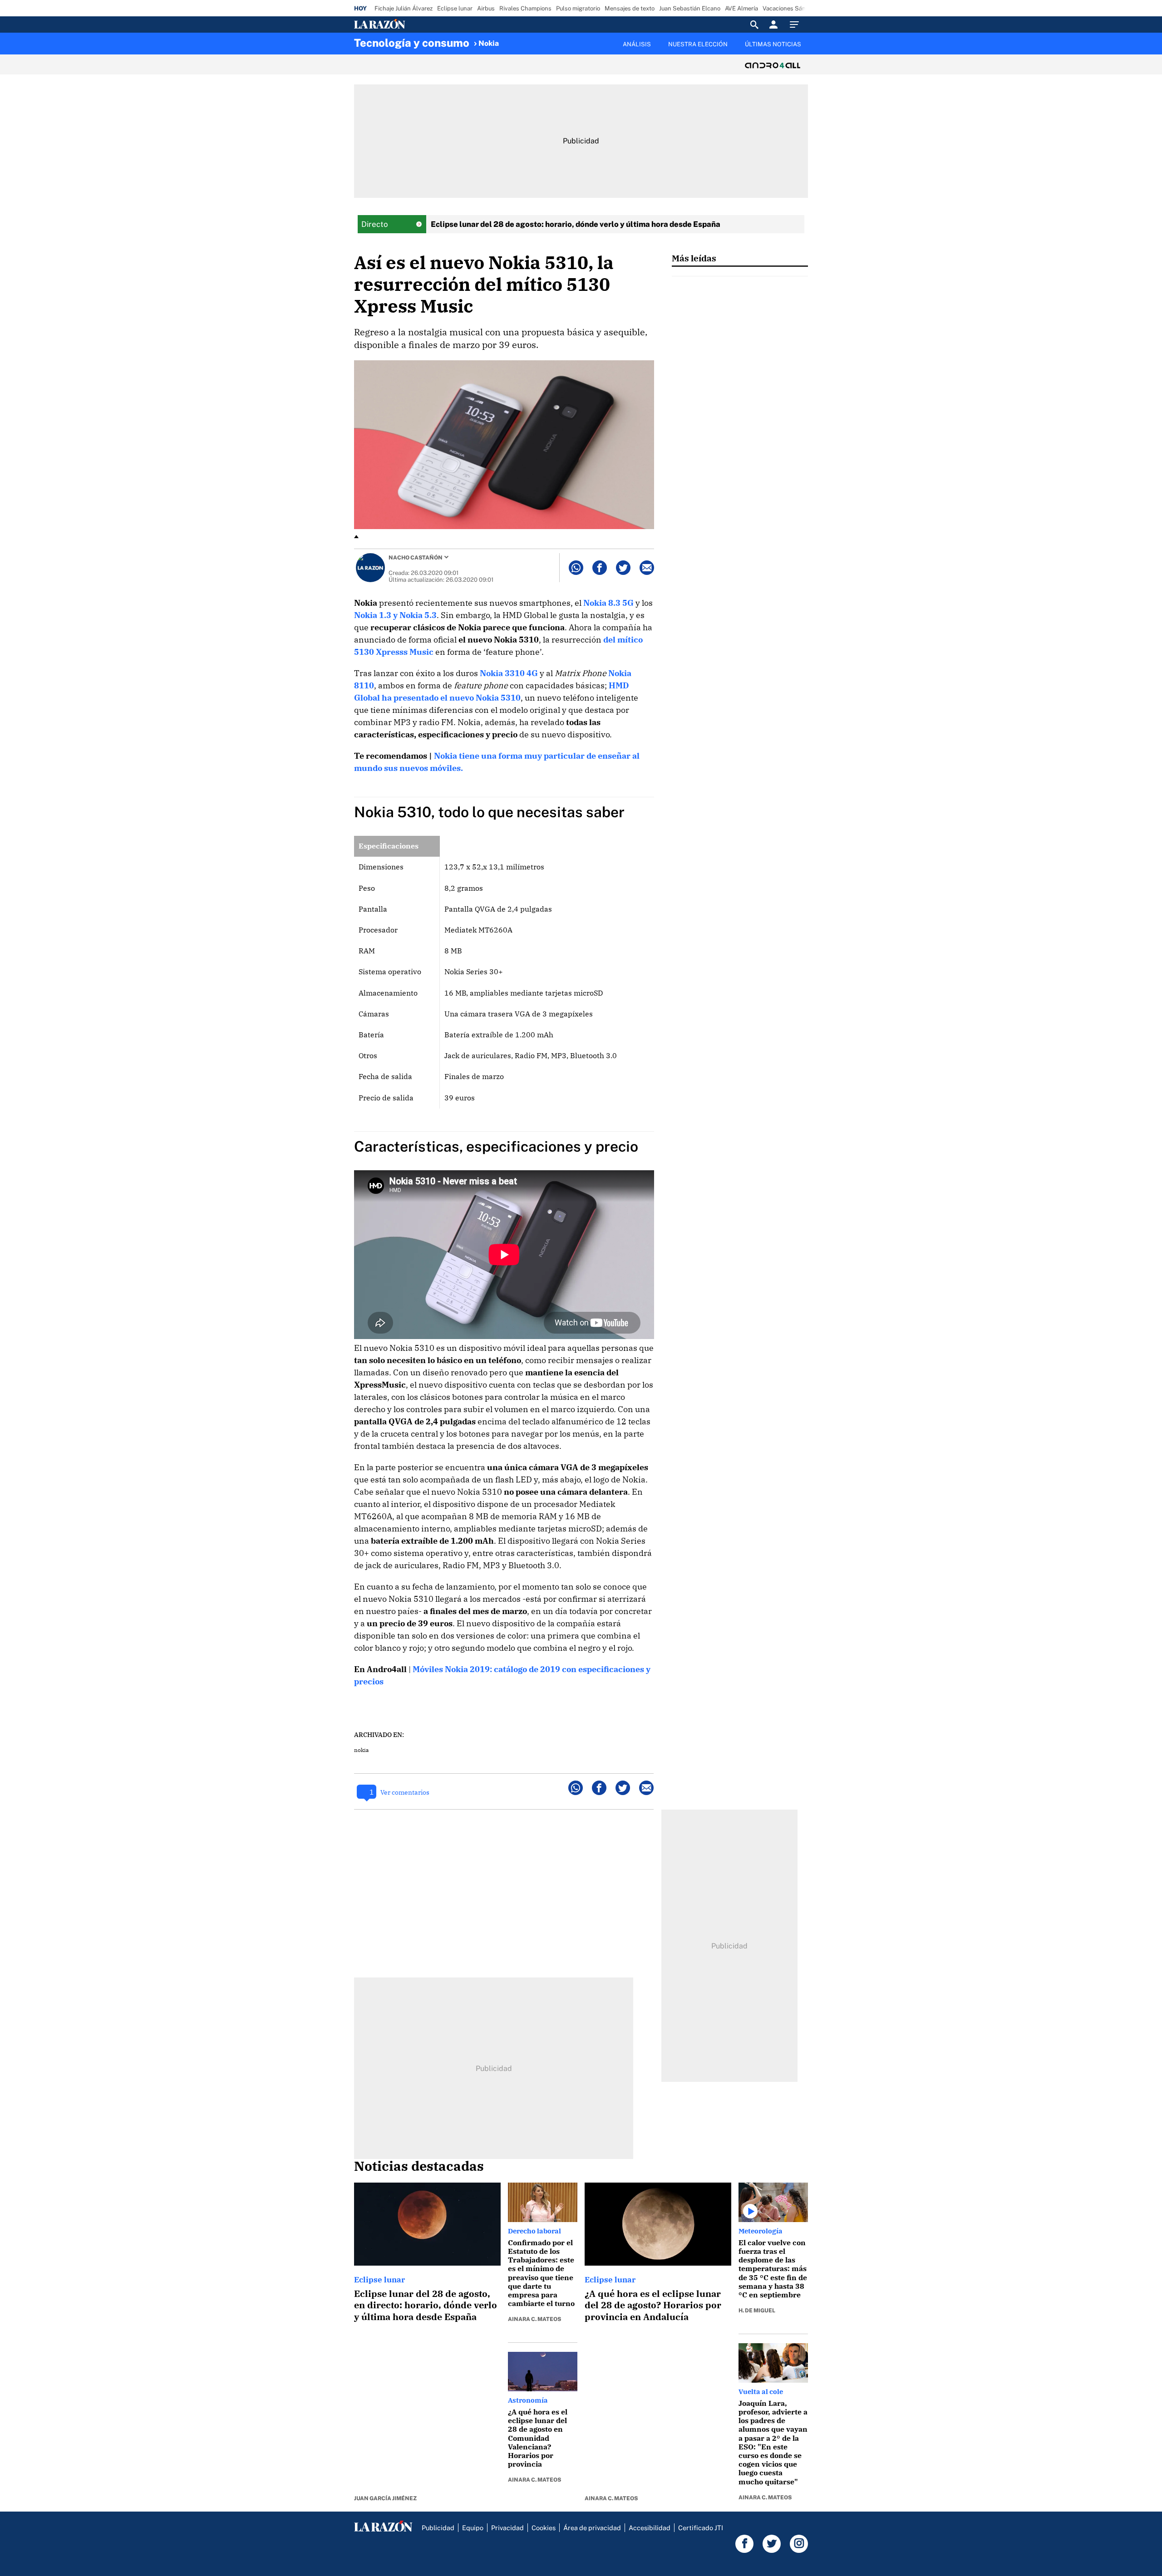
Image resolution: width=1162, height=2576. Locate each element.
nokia (362, 1750)
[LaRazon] (411, 25)
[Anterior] (534, 39)
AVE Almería (741, 8)
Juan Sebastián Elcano (690, 8)
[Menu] (797, 25)
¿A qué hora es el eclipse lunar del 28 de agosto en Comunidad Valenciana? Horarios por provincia (538, 2438)
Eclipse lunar (455, 8)
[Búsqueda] (754, 25)
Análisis (637, 44)
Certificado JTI (701, 2528)
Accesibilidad (650, 2528)
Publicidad (438, 2528)
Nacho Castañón (416, 558)
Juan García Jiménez (385, 2498)
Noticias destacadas (419, 2166)
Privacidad (507, 2528)
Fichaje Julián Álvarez (404, 8)
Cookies (544, 2528)
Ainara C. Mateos (534, 2319)
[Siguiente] (808, 49)
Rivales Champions (525, 8)
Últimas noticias (773, 44)
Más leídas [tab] (694, 258)
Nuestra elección (698, 44)
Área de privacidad (592, 2528)
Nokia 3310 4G (509, 673)
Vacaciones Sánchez (790, 8)
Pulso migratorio (578, 8)
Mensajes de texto (630, 8)
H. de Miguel (757, 2311)
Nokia (489, 43)
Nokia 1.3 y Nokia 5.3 (395, 615)
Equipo (473, 2528)
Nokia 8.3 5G (608, 603)
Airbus (486, 8)
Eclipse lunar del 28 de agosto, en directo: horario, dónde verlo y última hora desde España (426, 2305)
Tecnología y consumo (412, 43)
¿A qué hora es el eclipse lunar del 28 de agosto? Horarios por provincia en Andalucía (653, 2305)
